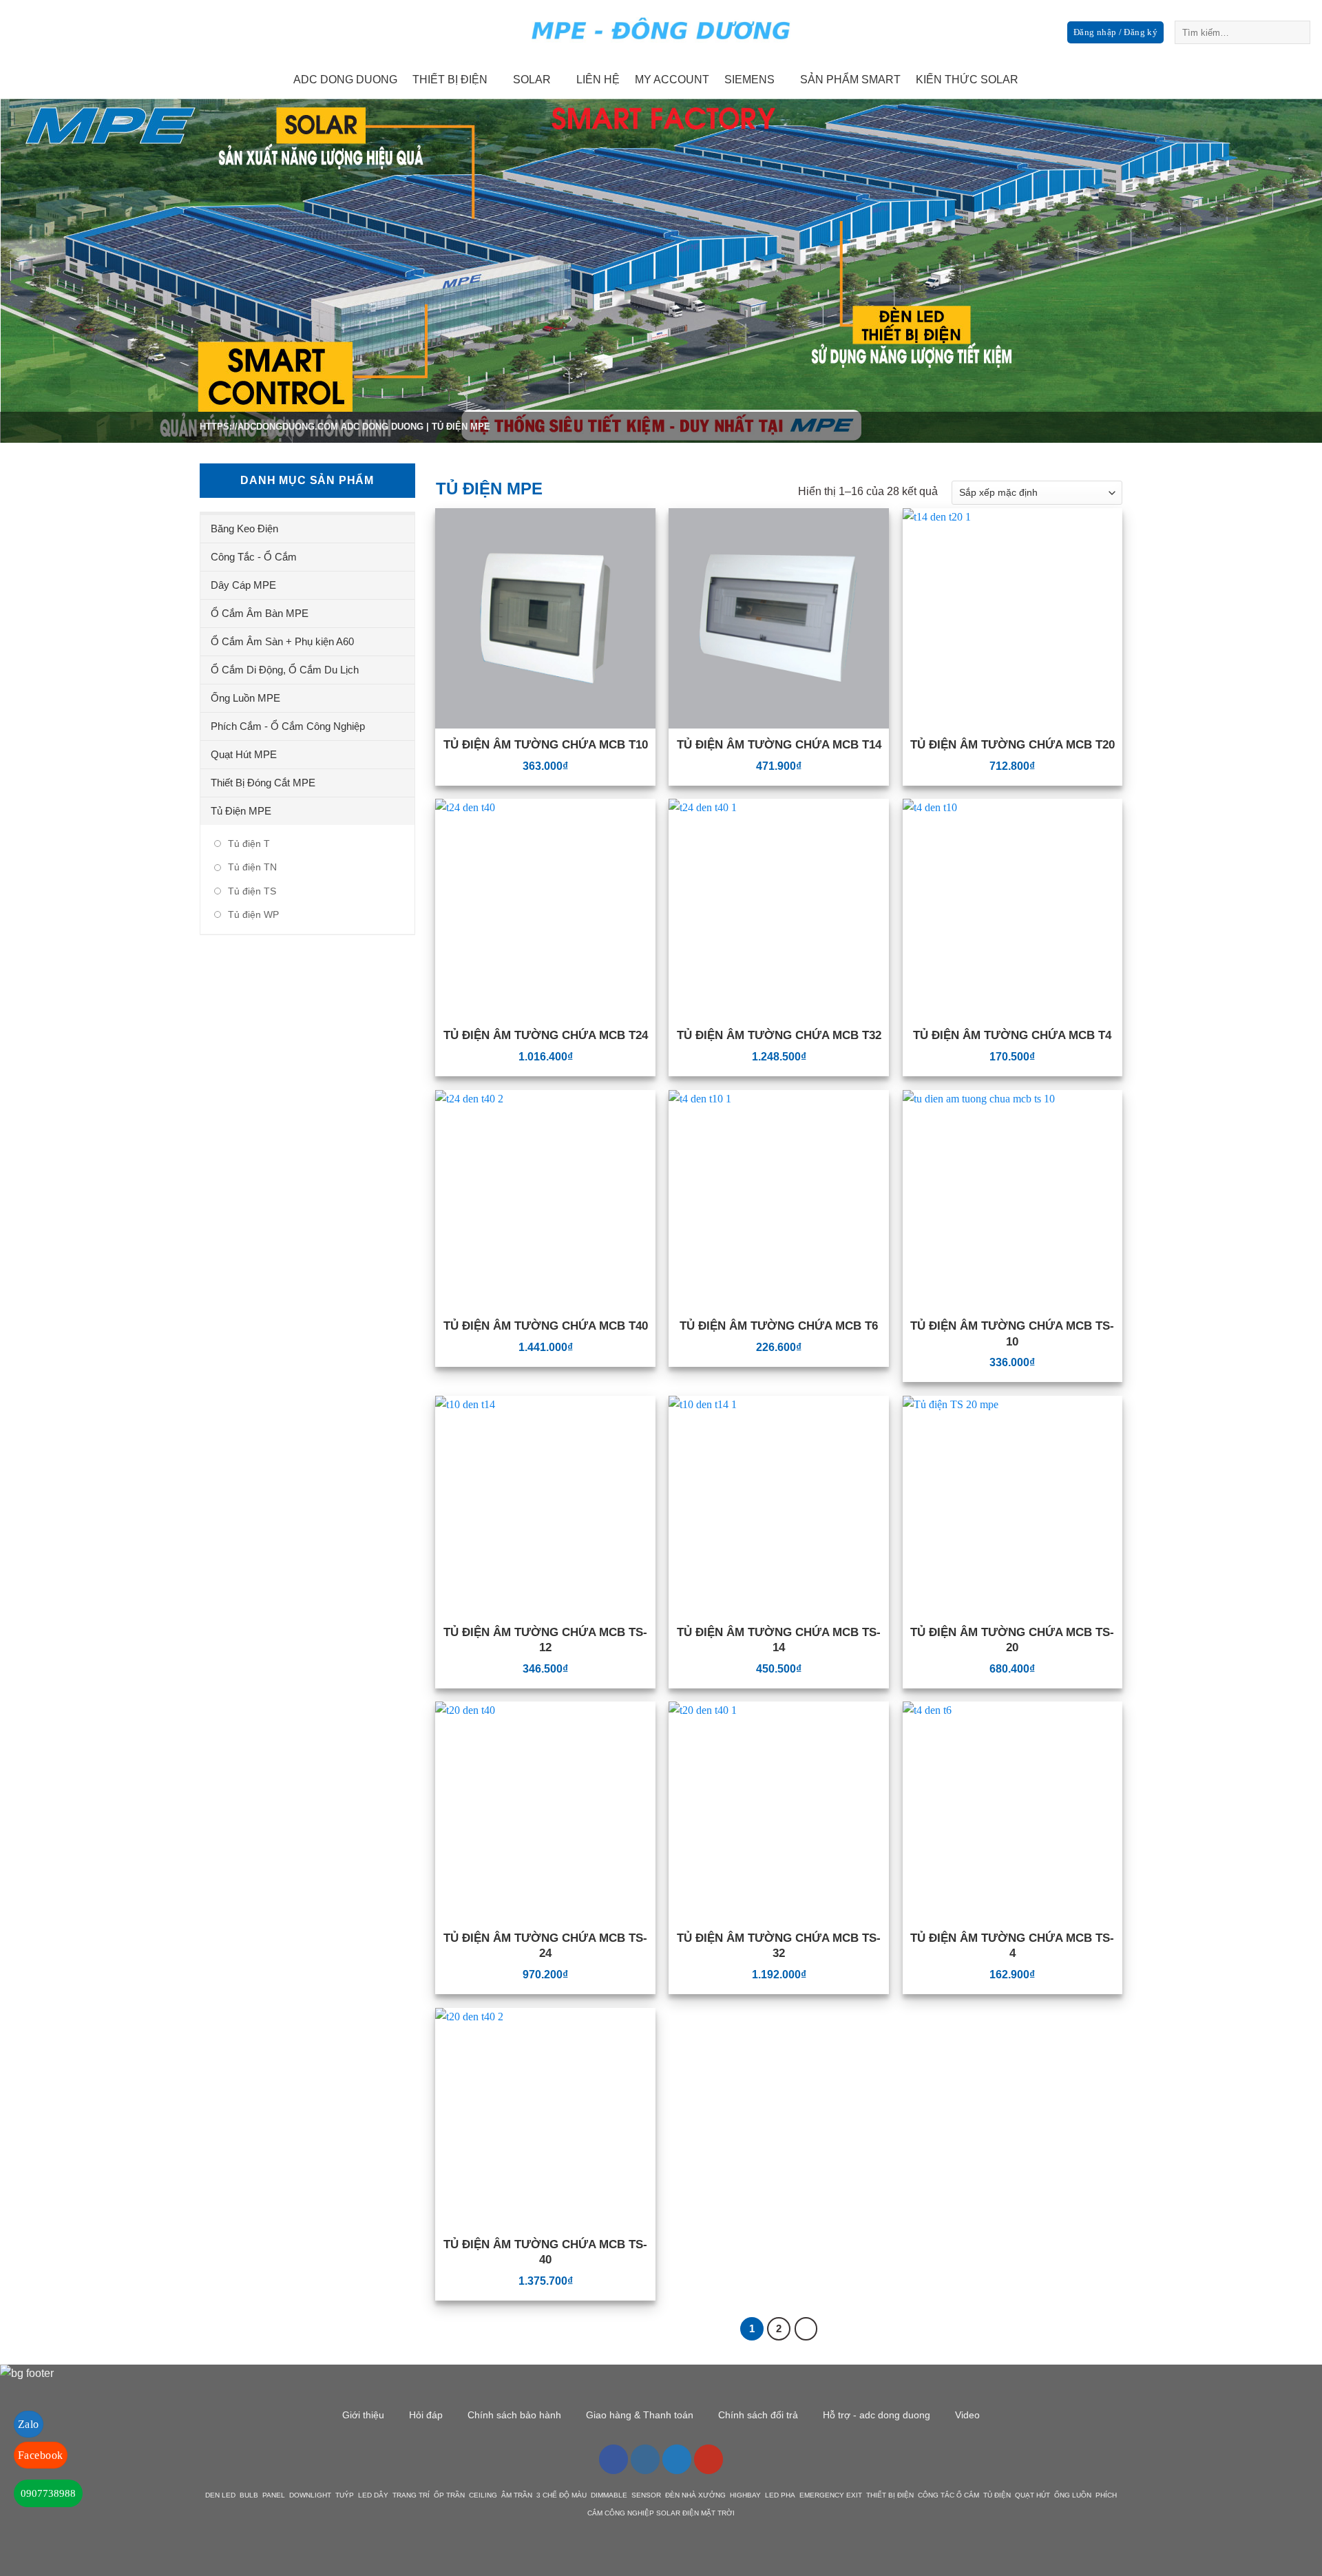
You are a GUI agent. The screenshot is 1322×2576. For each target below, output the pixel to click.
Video (967, 2415)
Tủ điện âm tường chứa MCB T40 (546, 1326)
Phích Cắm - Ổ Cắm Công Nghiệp (288, 726)
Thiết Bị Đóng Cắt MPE (263, 783)
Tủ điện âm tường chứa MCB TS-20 (1012, 1640)
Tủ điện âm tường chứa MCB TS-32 (779, 1946)
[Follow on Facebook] (1220, 80)
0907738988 (48, 2493)
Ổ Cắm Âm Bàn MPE (260, 613)
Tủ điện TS (252, 891)
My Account (672, 80)
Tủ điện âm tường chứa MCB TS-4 (1012, 1946)
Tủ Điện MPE (241, 811)
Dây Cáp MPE (243, 585)
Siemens (749, 80)
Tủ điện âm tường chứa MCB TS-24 (545, 1946)
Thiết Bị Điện (450, 80)
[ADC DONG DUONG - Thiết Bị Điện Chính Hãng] (661, 31)
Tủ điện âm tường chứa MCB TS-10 (1012, 1333)
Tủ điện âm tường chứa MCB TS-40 (545, 2252)
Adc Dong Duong (345, 80)
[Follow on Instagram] (1238, 80)
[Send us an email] (1274, 80)
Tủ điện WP (253, 914)
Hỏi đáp (426, 2415)
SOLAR (532, 80)
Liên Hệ (598, 80)
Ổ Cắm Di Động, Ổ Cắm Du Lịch (285, 670)
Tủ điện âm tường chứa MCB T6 (779, 1326)
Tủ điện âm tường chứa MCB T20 (1013, 745)
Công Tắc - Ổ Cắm (254, 557)
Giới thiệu (363, 2415)
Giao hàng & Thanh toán (640, 2415)
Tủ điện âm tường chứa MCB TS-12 (545, 1640)
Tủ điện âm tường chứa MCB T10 (546, 745)
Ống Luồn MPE (245, 698)
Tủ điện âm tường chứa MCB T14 (779, 745)
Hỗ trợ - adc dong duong (877, 2415)
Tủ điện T (249, 844)
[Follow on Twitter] (1256, 80)
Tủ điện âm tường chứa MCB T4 (1012, 1035)
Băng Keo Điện (244, 528)
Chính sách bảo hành (514, 2415)
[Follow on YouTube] (709, 2459)
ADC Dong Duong (382, 427)
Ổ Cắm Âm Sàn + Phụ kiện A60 (282, 641)
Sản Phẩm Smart (850, 80)
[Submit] (1298, 32)
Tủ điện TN (252, 867)
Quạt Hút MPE (244, 754)
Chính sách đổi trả (758, 2415)
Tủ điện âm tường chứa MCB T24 (546, 1035)
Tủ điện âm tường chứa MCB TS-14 (779, 1640)
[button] (1115, 33)
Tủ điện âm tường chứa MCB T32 (779, 1035)
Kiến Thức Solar (967, 80)
